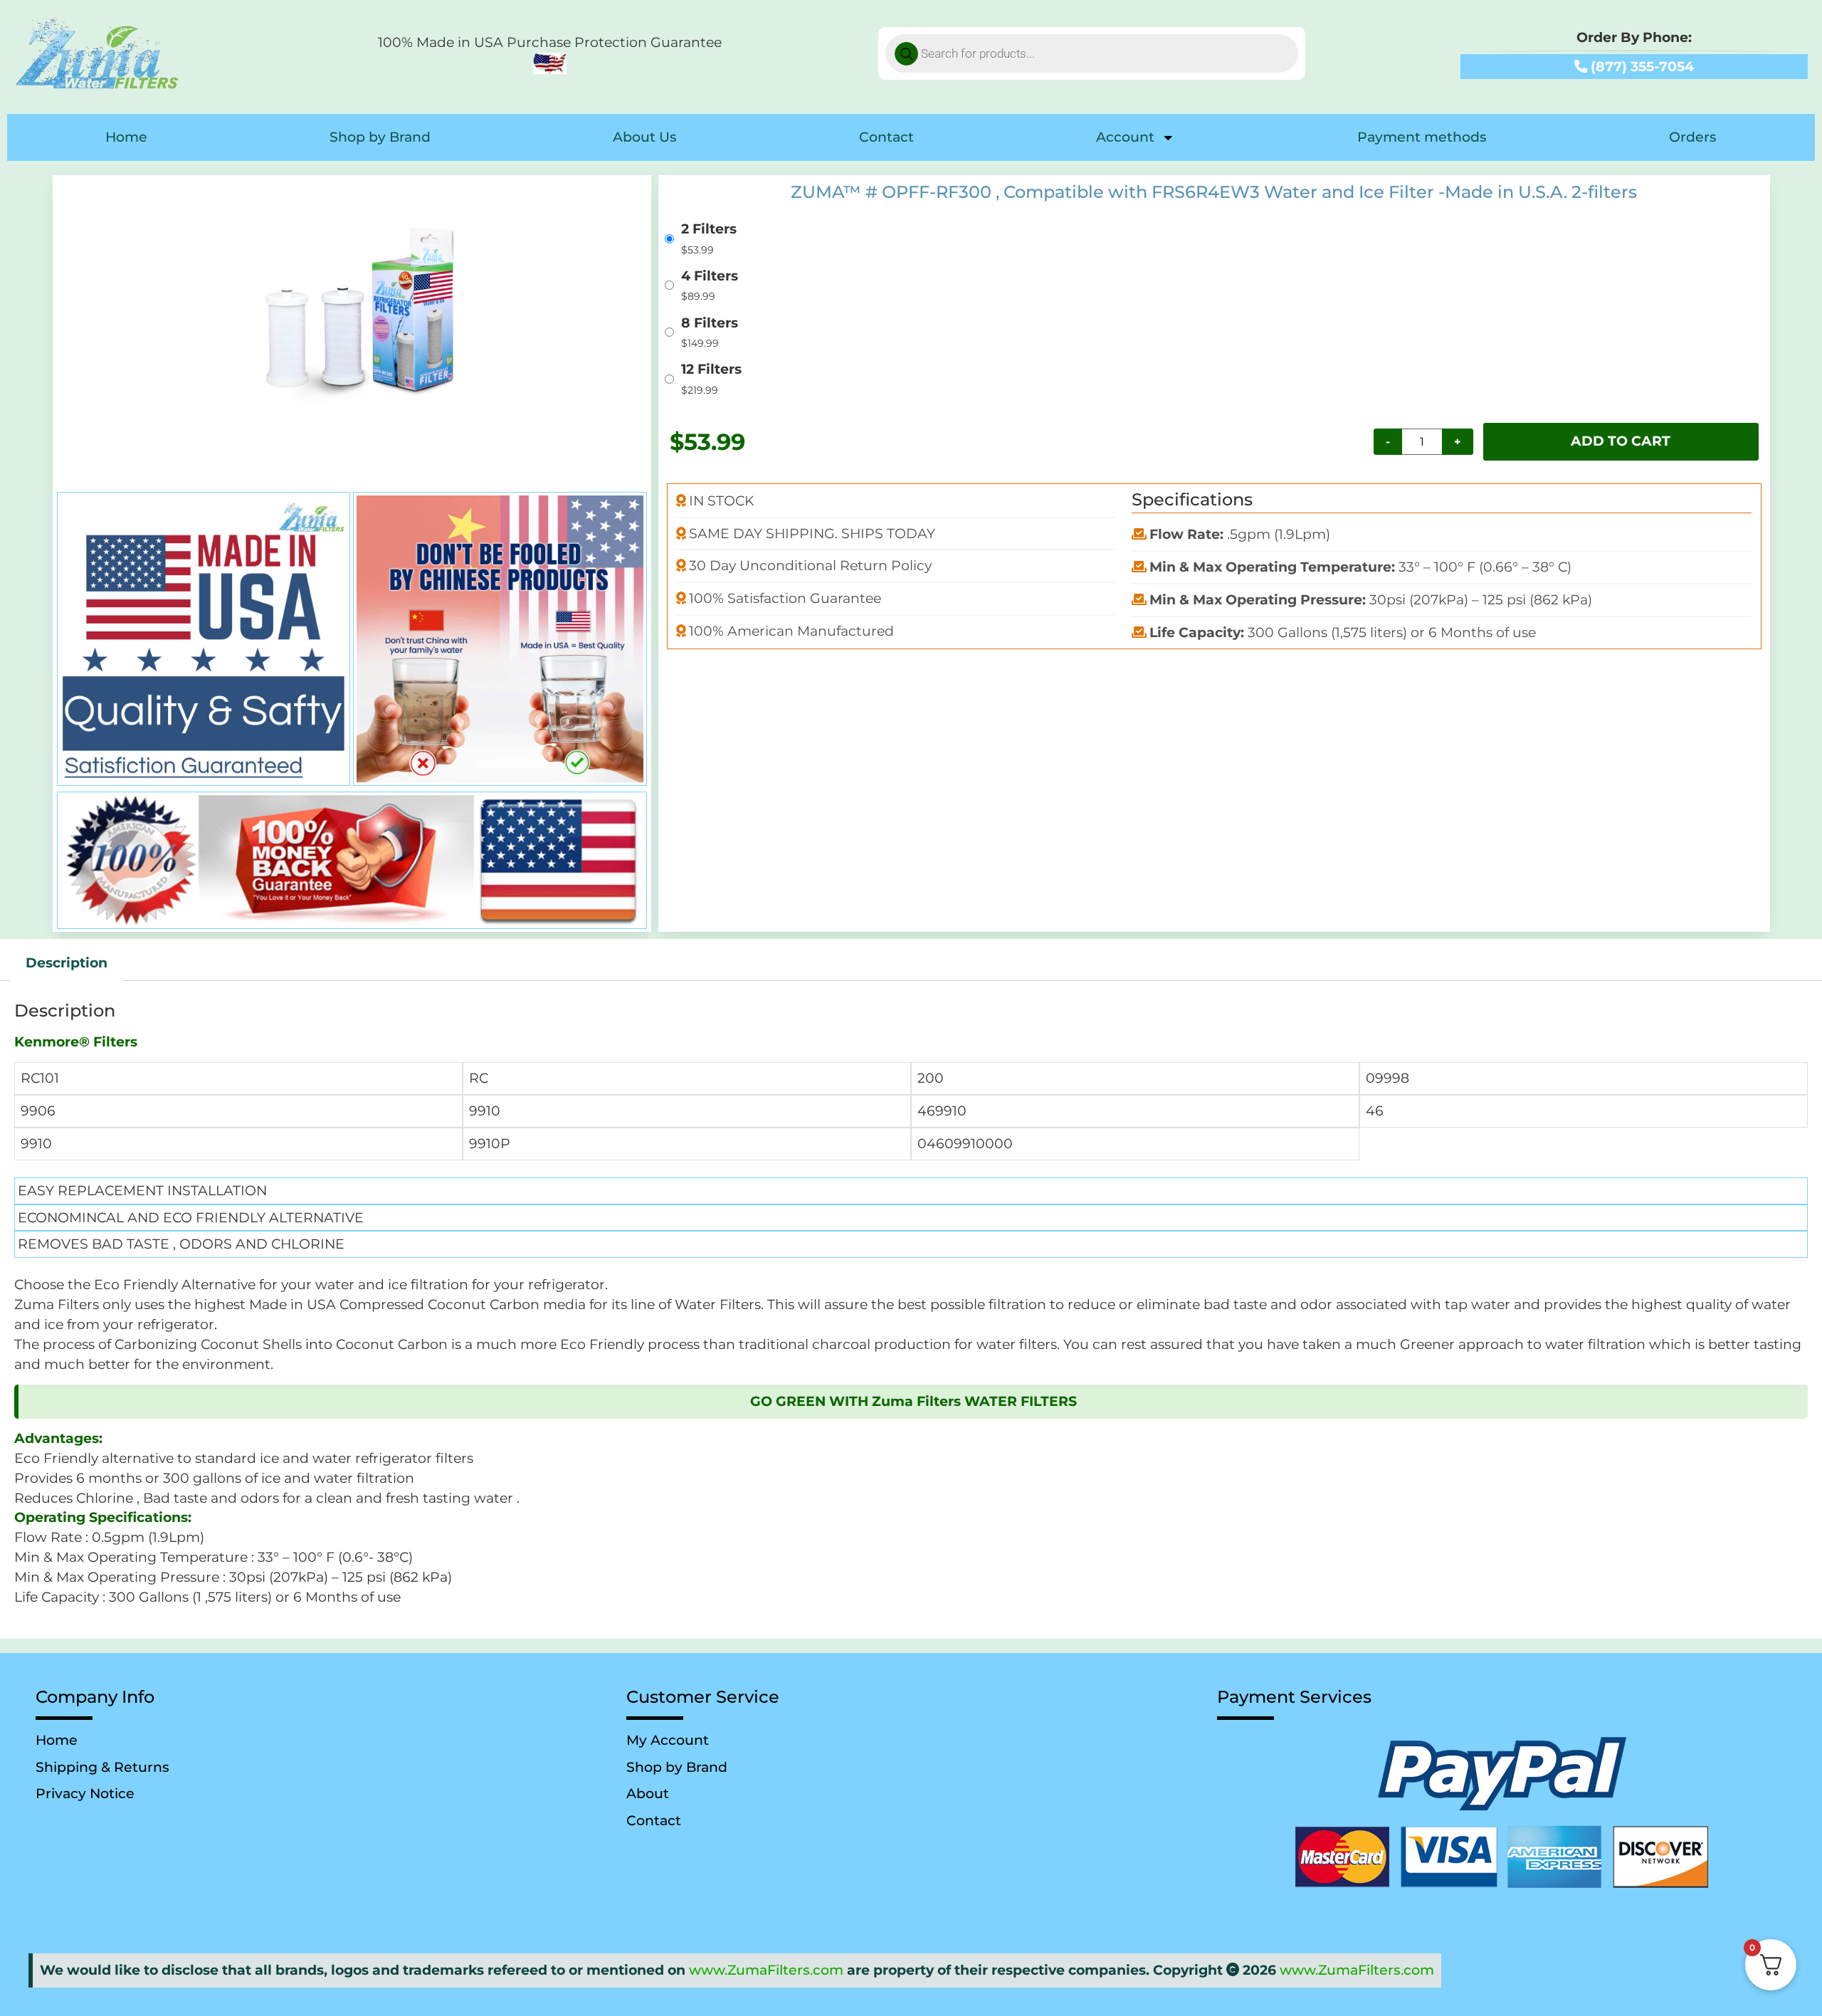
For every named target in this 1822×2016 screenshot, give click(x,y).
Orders (1693, 137)
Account (1125, 137)
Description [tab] (67, 963)
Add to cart (1621, 441)
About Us (645, 137)
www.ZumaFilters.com (766, 1970)
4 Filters (710, 277)
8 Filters (710, 324)
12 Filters (711, 370)
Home (126, 137)
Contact (886, 137)
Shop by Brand (380, 137)
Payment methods (1422, 137)
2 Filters (709, 230)
